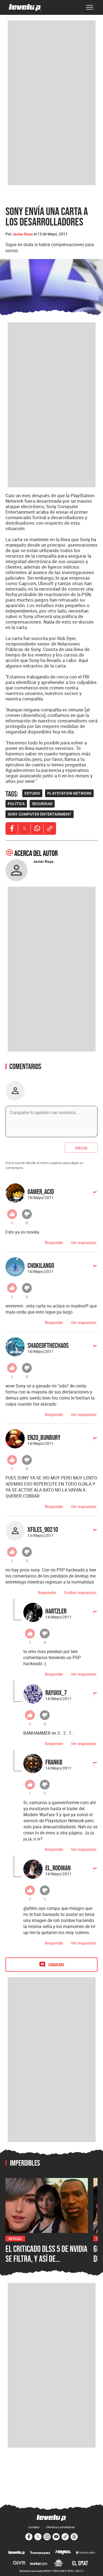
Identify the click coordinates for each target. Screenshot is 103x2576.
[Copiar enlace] (50, 828)
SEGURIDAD (42, 804)
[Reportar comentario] (92, 1194)
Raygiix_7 (56, 1692)
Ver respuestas (84, 1243)
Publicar (81, 1148)
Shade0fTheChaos (48, 1345)
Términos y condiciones (60, 2527)
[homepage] (25, 7)
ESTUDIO (32, 793)
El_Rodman (58, 1868)
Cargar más (56, 1964)
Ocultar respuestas (80, 1592)
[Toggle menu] (90, 7)
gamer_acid (41, 1191)
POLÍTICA (16, 804)
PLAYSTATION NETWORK (69, 793)
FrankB (54, 1762)
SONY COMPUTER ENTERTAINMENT (40, 814)
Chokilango (41, 1265)
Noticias (15, 2238)
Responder (54, 1243)
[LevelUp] (17, 2553)
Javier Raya (23, 234)
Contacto (34, 2527)
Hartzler (56, 1611)
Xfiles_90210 (43, 1529)
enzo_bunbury (44, 1437)
